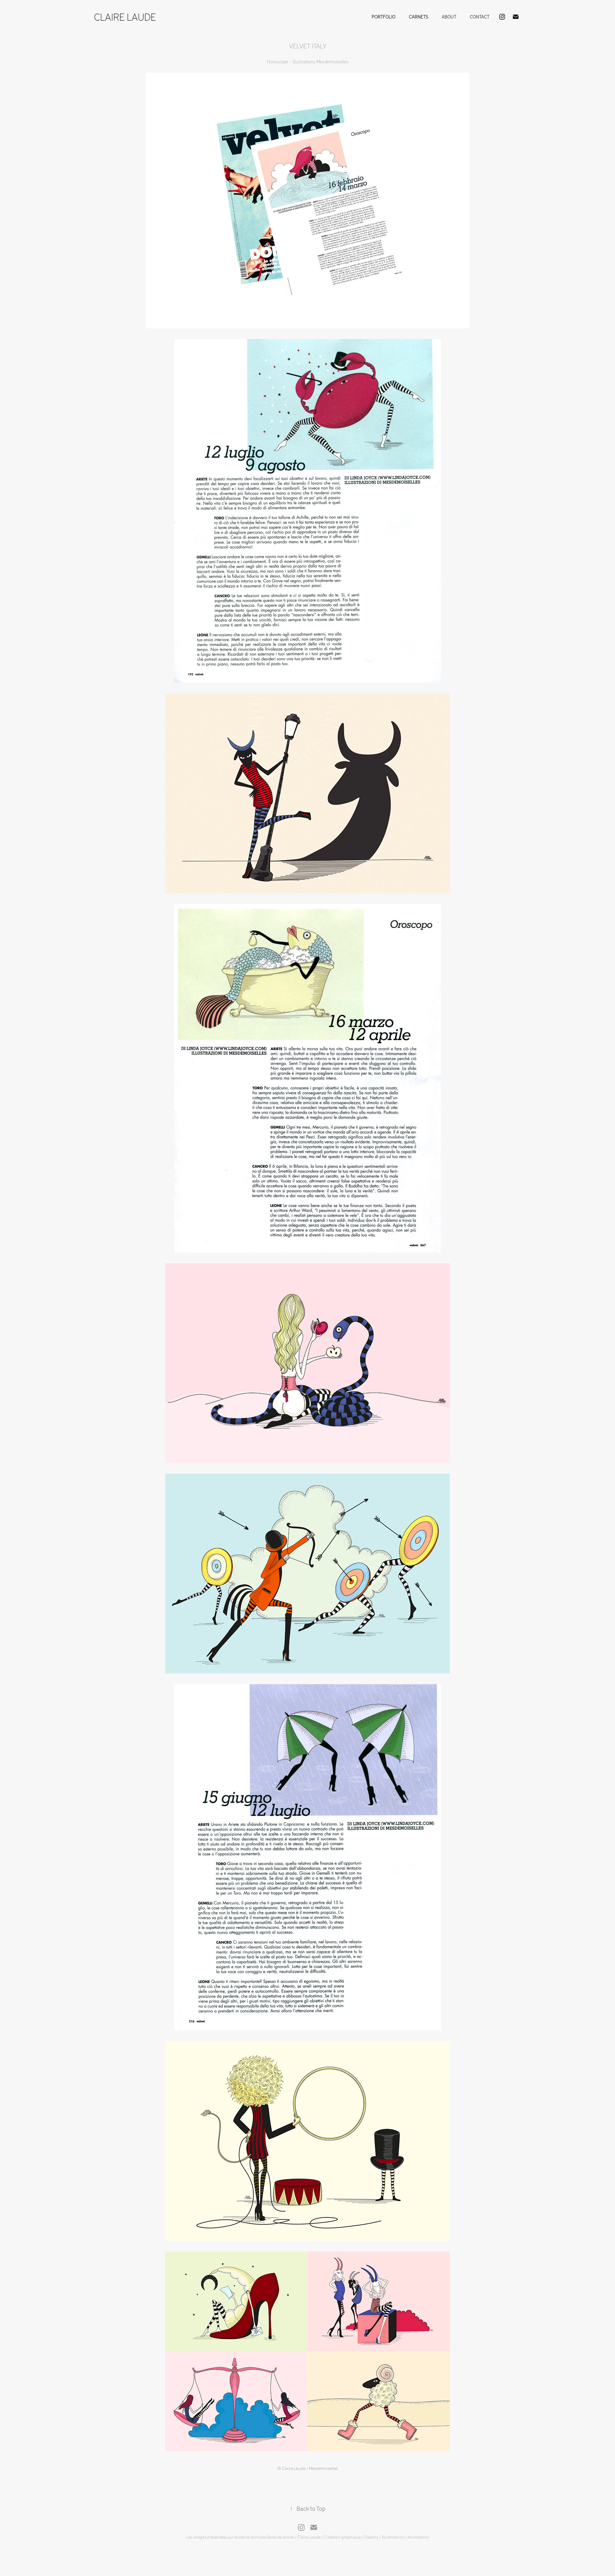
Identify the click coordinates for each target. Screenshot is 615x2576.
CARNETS (419, 17)
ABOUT (449, 17)
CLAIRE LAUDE (125, 17)
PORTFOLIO (383, 17)
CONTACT (480, 17)
